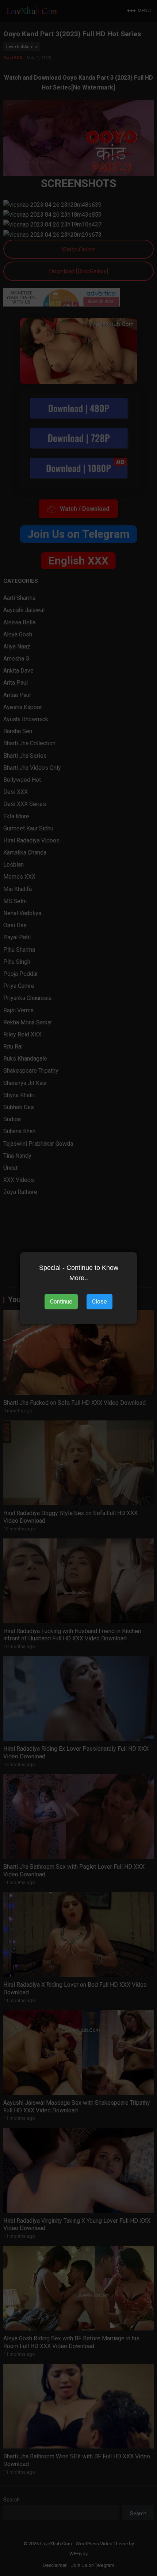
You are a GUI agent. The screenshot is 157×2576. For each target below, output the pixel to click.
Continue (61, 1302)
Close (99, 1302)
